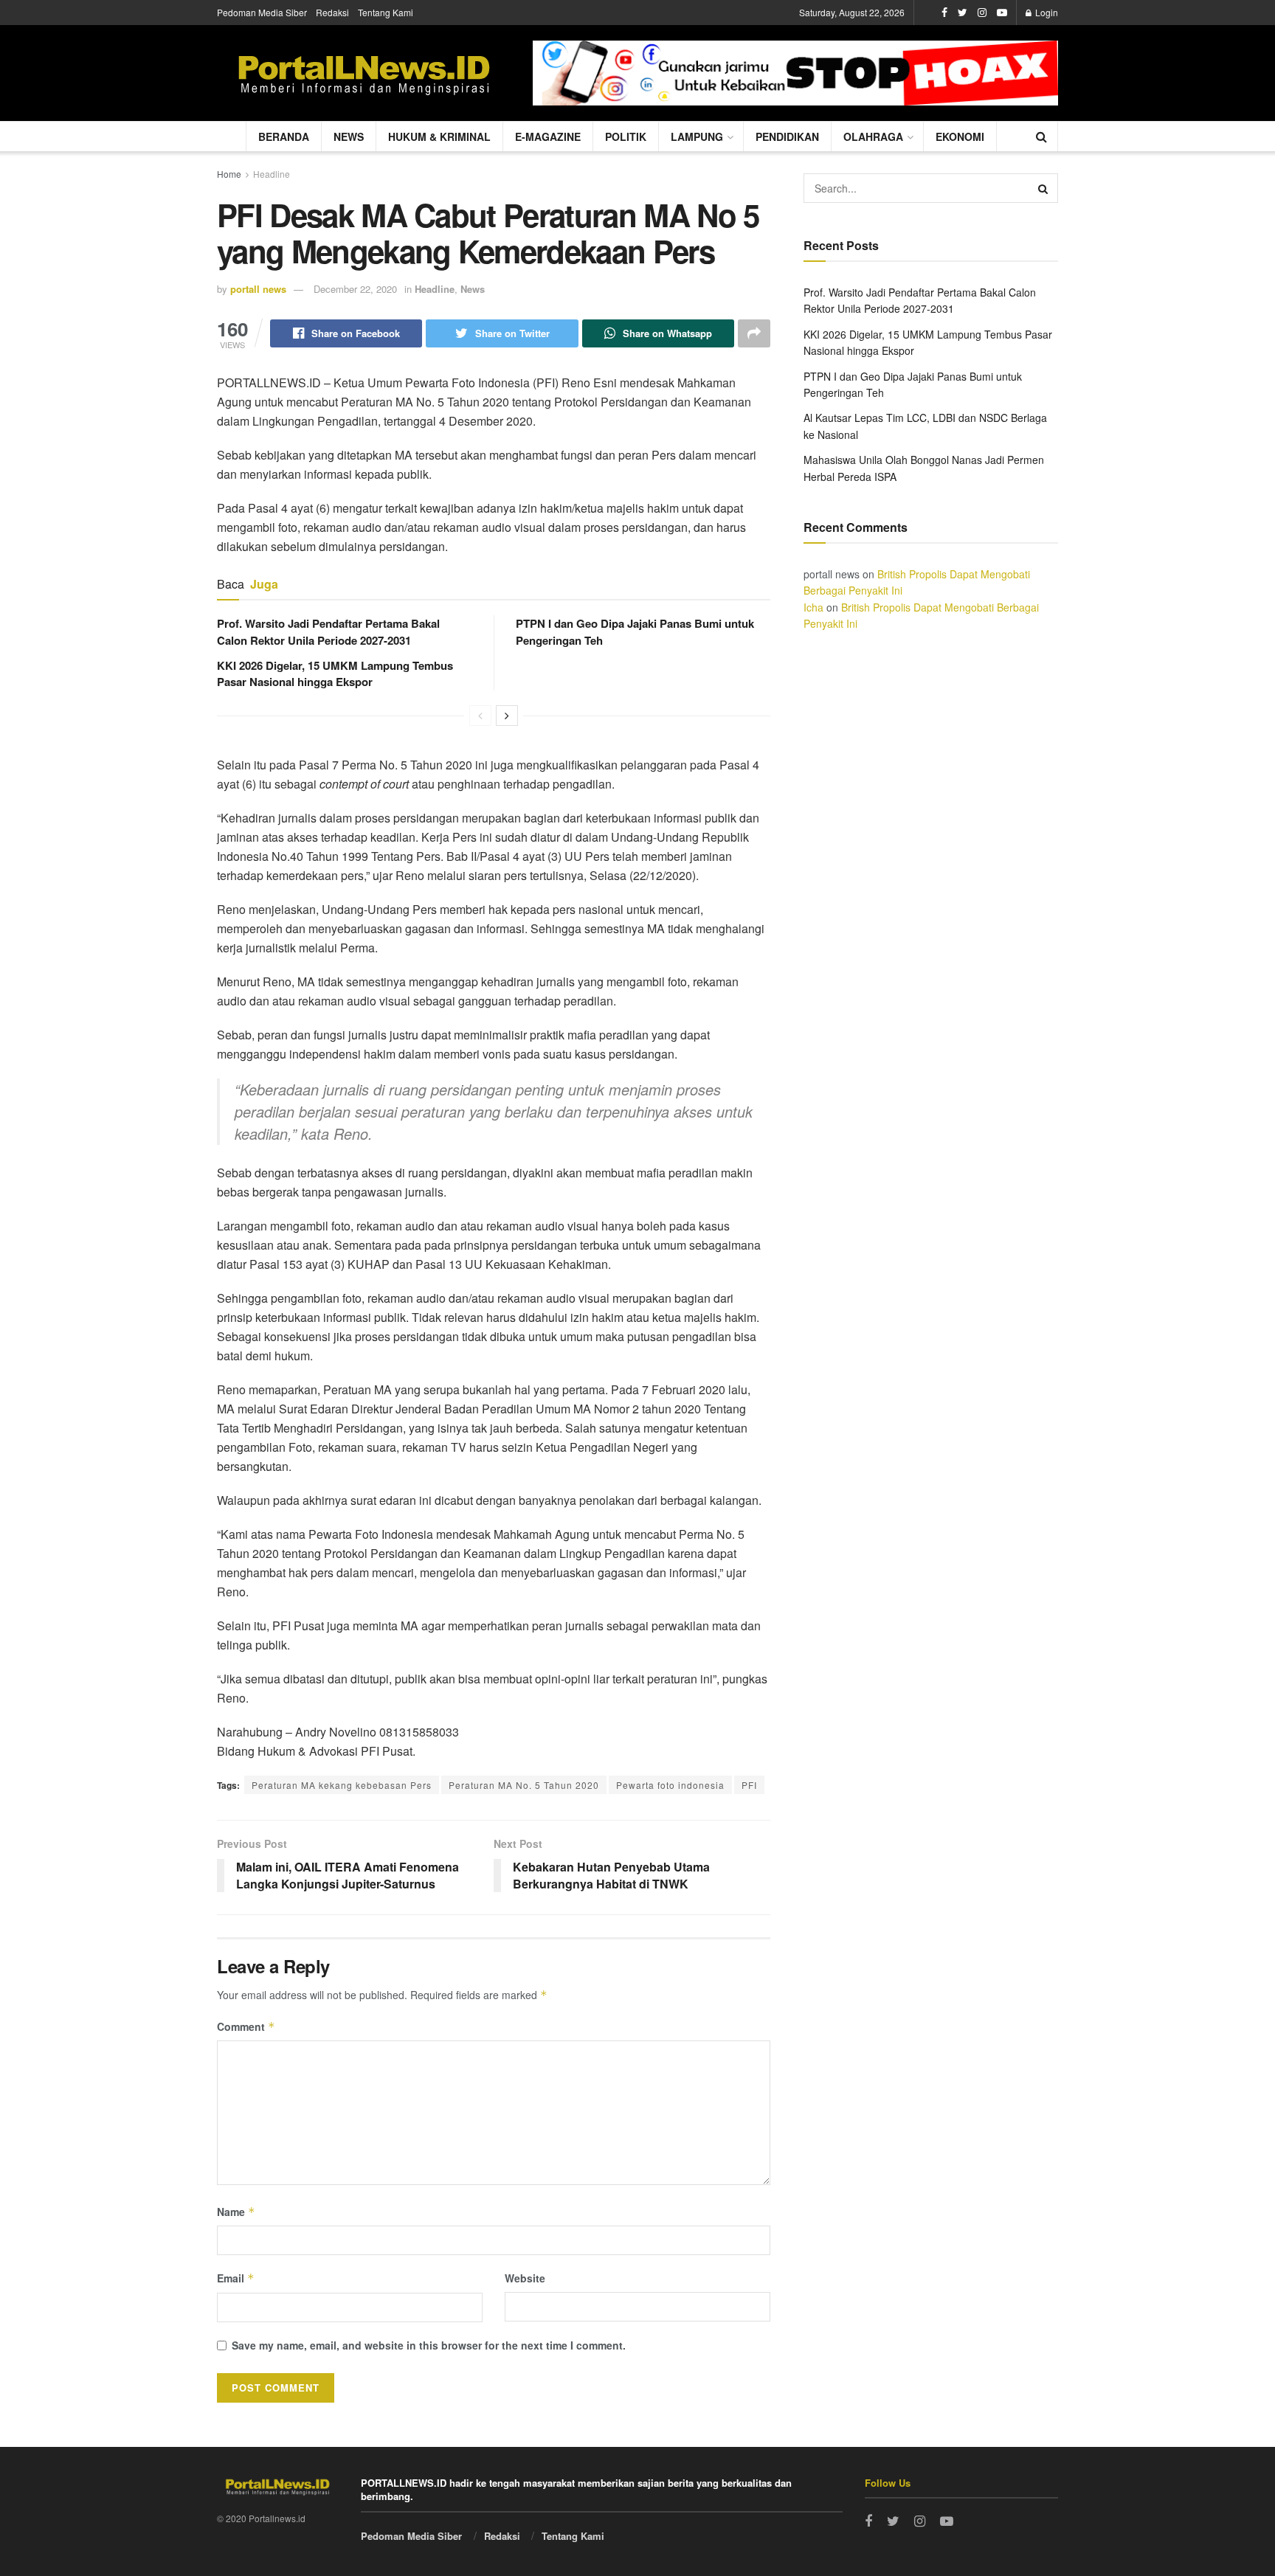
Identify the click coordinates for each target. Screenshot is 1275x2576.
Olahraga (873, 136)
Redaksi (332, 12)
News (349, 136)
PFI (749, 1785)
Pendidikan (787, 136)
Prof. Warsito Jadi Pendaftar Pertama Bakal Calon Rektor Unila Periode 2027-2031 (328, 631)
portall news (258, 289)
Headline (272, 174)
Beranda (284, 136)
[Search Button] (1043, 188)
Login (1046, 12)
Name (236, 2212)
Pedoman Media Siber (262, 12)
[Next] (507, 716)
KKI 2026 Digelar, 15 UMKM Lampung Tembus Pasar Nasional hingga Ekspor (335, 674)
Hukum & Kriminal (439, 136)
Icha (813, 607)
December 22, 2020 (355, 289)
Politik (626, 136)
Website (525, 2278)
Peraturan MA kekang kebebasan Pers (342, 1785)
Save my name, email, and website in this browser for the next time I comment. (429, 2345)
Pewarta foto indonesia (670, 1785)
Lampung (697, 136)
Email (236, 2278)
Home (229, 174)
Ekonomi (960, 136)
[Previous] (480, 716)
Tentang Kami (386, 12)
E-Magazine (548, 136)
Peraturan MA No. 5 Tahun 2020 (524, 1785)
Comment (246, 2026)
